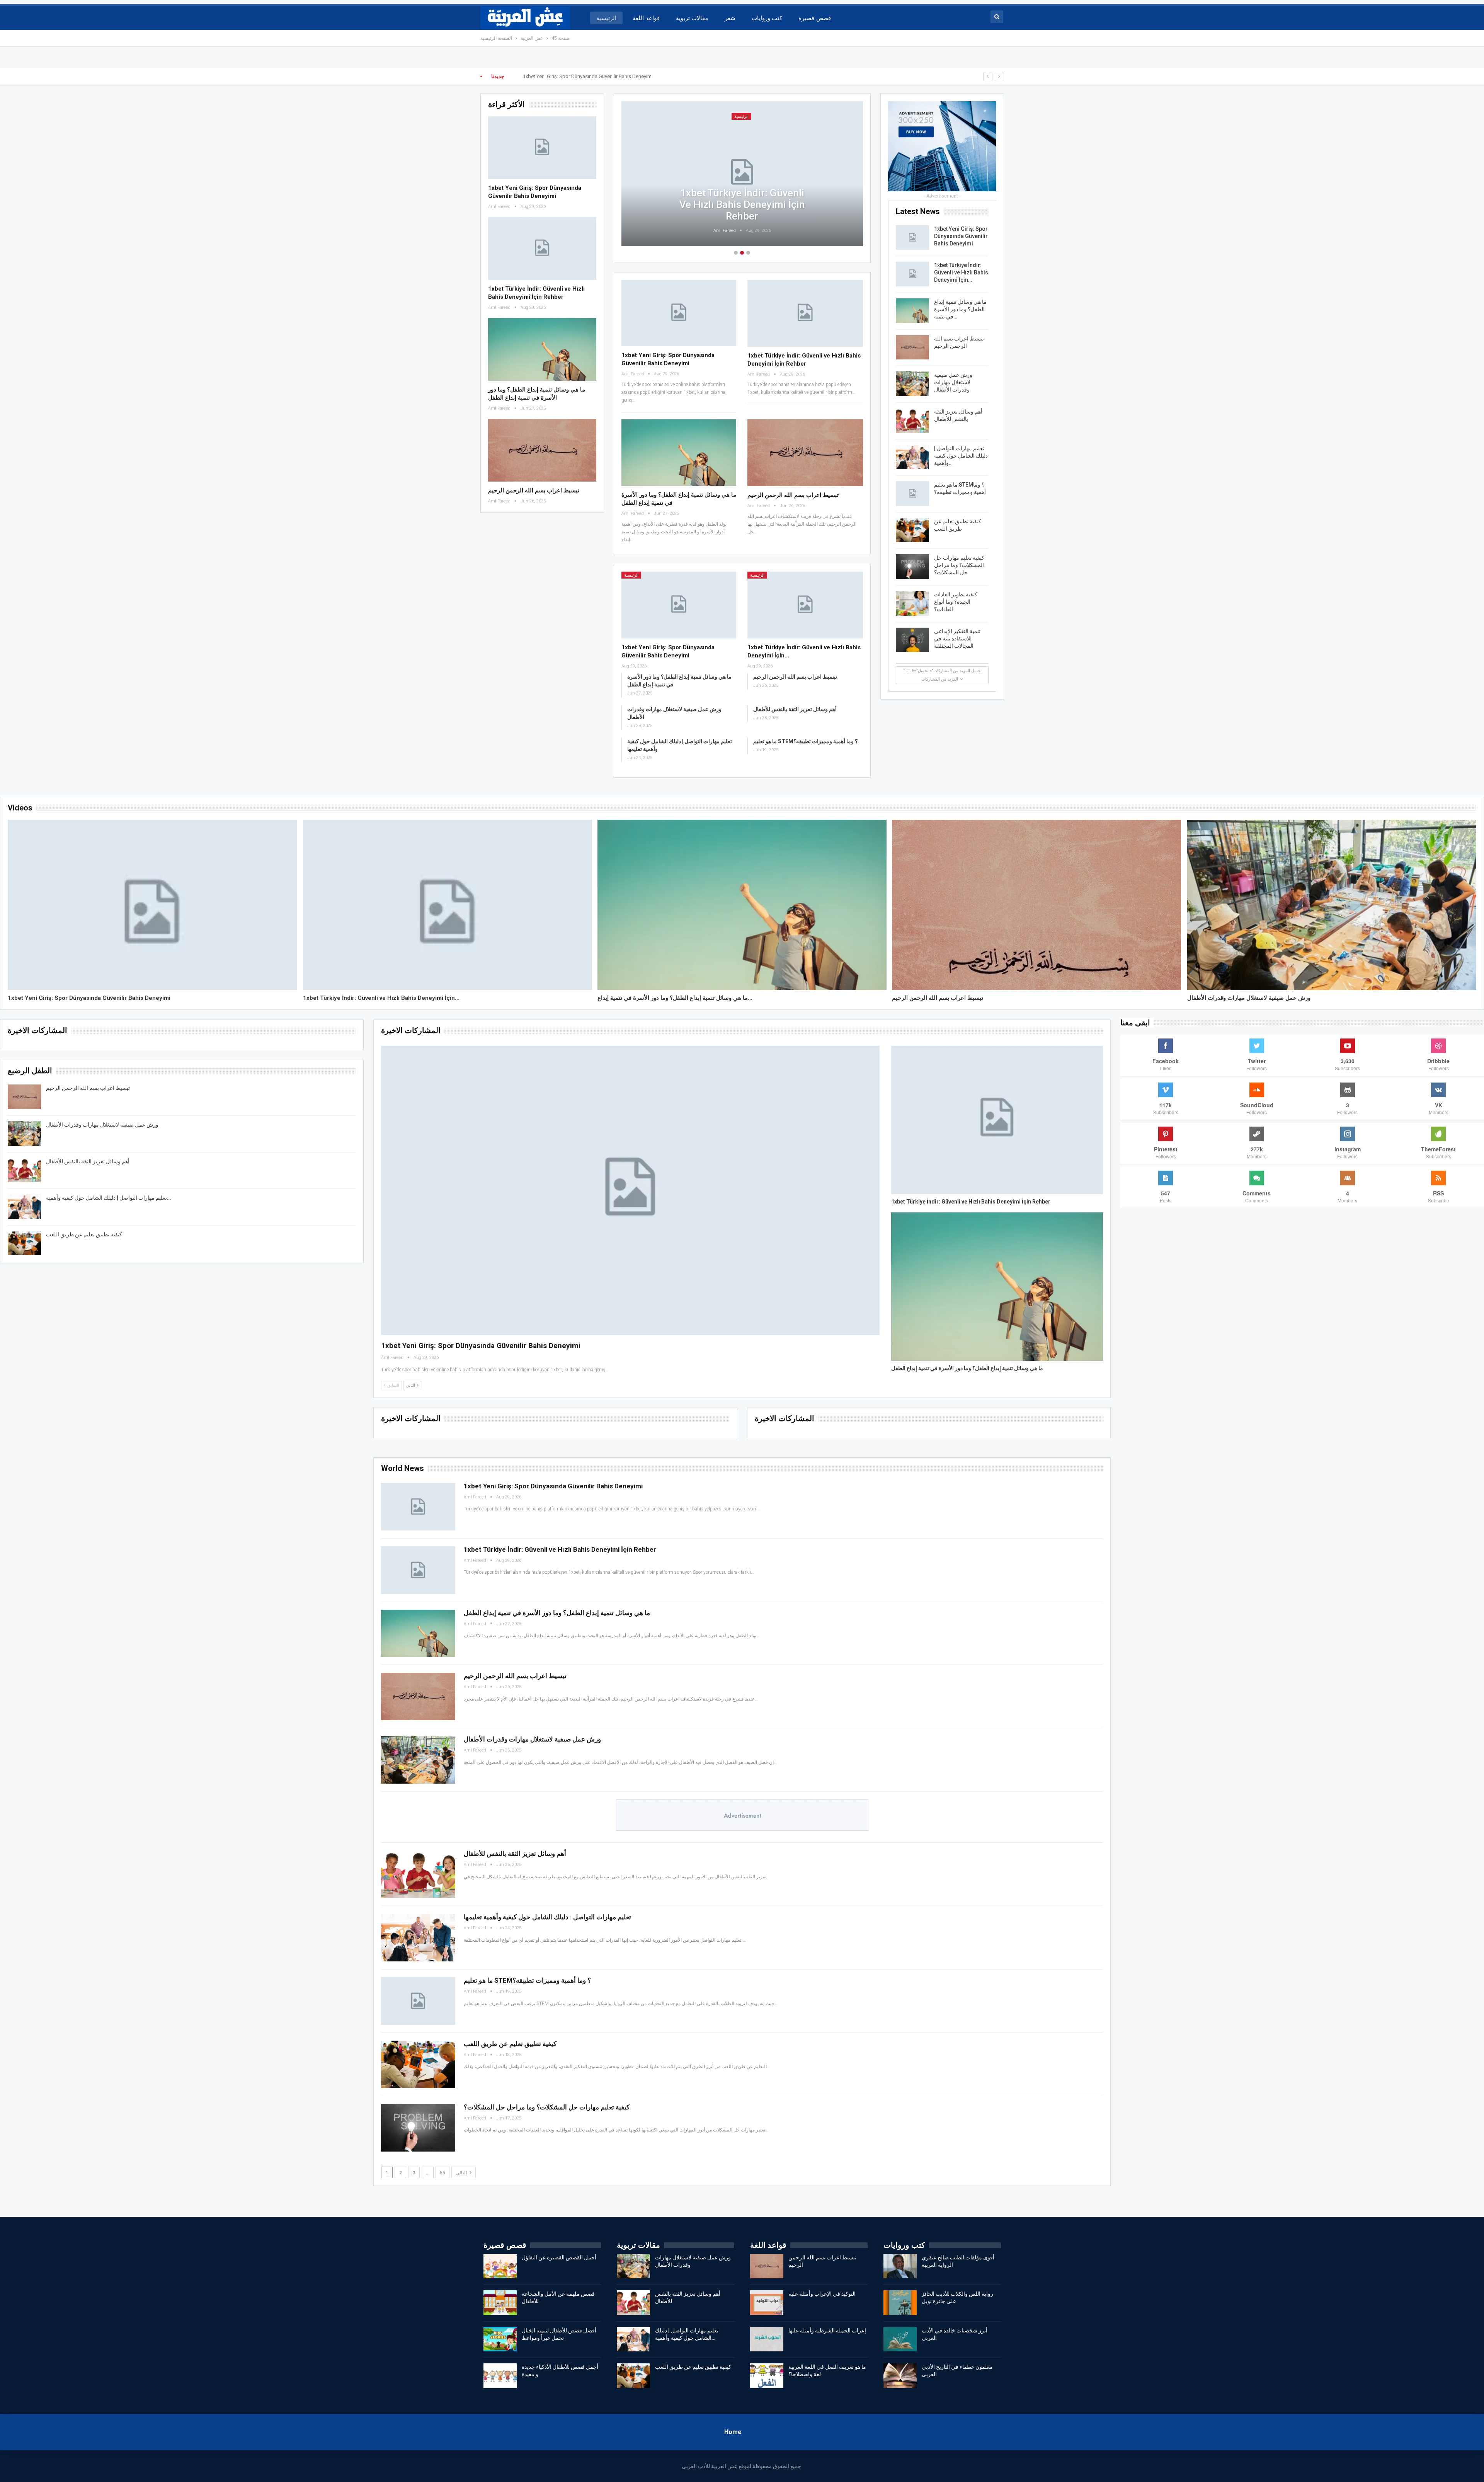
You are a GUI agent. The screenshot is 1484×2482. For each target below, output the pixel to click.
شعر (730, 18)
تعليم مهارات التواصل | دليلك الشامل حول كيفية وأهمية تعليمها (547, 1917)
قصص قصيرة (814, 18)
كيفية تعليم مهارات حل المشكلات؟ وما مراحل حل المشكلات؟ (959, 565)
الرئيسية (606, 18)
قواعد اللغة (646, 18)
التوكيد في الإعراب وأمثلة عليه (822, 2294)
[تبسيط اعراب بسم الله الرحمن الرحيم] (542, 450)
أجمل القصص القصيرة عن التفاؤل (559, 2257)
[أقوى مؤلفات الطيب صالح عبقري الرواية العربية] (900, 2266)
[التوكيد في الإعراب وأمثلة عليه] (767, 2303)
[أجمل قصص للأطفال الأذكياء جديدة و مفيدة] (500, 2376)
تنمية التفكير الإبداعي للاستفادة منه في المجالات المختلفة (957, 638)
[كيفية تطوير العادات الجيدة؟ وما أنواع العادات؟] (912, 603)
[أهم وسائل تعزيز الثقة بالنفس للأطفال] (912, 420)
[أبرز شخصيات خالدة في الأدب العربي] (900, 2339)
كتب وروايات (767, 18)
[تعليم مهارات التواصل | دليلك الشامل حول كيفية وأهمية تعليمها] (912, 457)
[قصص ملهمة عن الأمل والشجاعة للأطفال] (500, 2303)
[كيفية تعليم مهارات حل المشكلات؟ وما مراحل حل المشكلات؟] (912, 567)
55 (442, 2173)
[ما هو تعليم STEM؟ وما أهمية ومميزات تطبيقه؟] (912, 494)
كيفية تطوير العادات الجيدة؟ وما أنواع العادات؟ (956, 602)
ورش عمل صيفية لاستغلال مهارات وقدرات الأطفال (953, 382)
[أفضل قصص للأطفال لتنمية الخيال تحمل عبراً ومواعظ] (500, 2339)
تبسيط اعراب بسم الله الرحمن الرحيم (534, 490)
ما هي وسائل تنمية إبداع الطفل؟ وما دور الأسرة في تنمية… (960, 309)
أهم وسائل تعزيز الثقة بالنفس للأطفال (795, 709)
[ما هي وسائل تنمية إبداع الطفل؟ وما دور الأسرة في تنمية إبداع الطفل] (542, 349)
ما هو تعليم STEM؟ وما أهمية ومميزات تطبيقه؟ (805, 741)
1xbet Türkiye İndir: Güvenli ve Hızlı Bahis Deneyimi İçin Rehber (591, 76)
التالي (462, 2173)
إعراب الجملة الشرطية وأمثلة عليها (827, 2330)
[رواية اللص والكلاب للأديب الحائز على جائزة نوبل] (900, 2303)
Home (733, 2432)
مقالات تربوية (692, 18)
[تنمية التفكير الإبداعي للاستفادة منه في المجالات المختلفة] (912, 640)
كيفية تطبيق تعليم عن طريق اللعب (84, 1234)
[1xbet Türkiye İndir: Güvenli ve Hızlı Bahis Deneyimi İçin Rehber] (542, 249)
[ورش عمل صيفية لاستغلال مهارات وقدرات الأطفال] (912, 384)
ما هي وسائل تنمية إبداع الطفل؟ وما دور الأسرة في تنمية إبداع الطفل (742, 204)
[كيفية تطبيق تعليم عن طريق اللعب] (912, 530)
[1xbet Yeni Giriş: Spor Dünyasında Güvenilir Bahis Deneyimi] (542, 148)
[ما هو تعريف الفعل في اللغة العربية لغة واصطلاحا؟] (767, 2376)
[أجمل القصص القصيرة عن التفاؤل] (500, 2266)
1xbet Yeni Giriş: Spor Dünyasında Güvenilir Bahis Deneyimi (961, 236)
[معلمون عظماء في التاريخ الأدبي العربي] (900, 2376)
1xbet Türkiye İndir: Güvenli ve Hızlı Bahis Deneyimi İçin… (961, 272)
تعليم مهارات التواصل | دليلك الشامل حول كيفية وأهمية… (961, 456)
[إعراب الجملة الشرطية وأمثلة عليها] (767, 2339)
